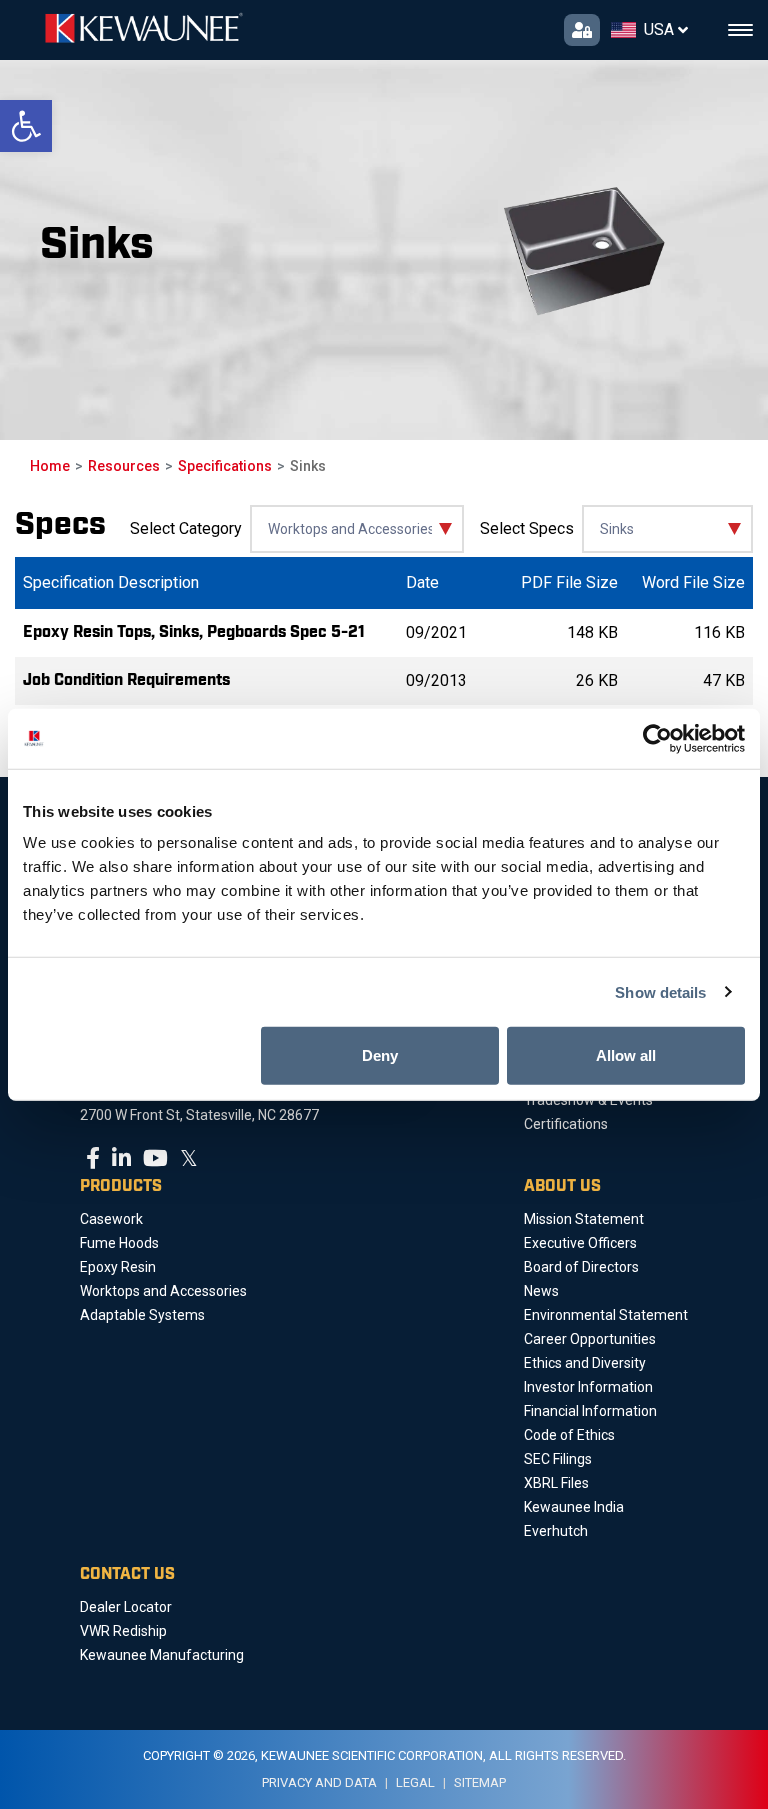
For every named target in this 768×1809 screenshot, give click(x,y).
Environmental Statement (606, 1315)
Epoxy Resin (118, 1267)
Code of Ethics (569, 1435)
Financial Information (590, 1411)
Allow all (626, 1055)
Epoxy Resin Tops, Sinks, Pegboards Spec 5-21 (194, 632)
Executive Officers (580, 1243)
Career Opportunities (590, 1339)
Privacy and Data (319, 1782)
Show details (660, 991)
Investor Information (588, 1387)
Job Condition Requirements (126, 680)
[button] (26, 126)
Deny (380, 1055)
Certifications (566, 1124)
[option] (404, 250)
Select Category (186, 528)
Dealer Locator (126, 1607)
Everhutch (556, 1531)
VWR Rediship (123, 1631)
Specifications (225, 466)
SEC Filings (558, 1459)
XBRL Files (556, 1483)
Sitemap (480, 1782)
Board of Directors (581, 1267)
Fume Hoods (119, 1243)
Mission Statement (584, 1219)
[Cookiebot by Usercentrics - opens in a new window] (657, 738)
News (541, 1291)
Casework (111, 1219)
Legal (415, 1782)
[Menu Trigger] (740, 30)
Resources (124, 466)
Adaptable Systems (142, 1315)
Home (50, 466)
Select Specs (527, 528)
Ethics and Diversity (585, 1363)
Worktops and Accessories (163, 1291)
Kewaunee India (574, 1507)
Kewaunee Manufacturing (162, 1655)
